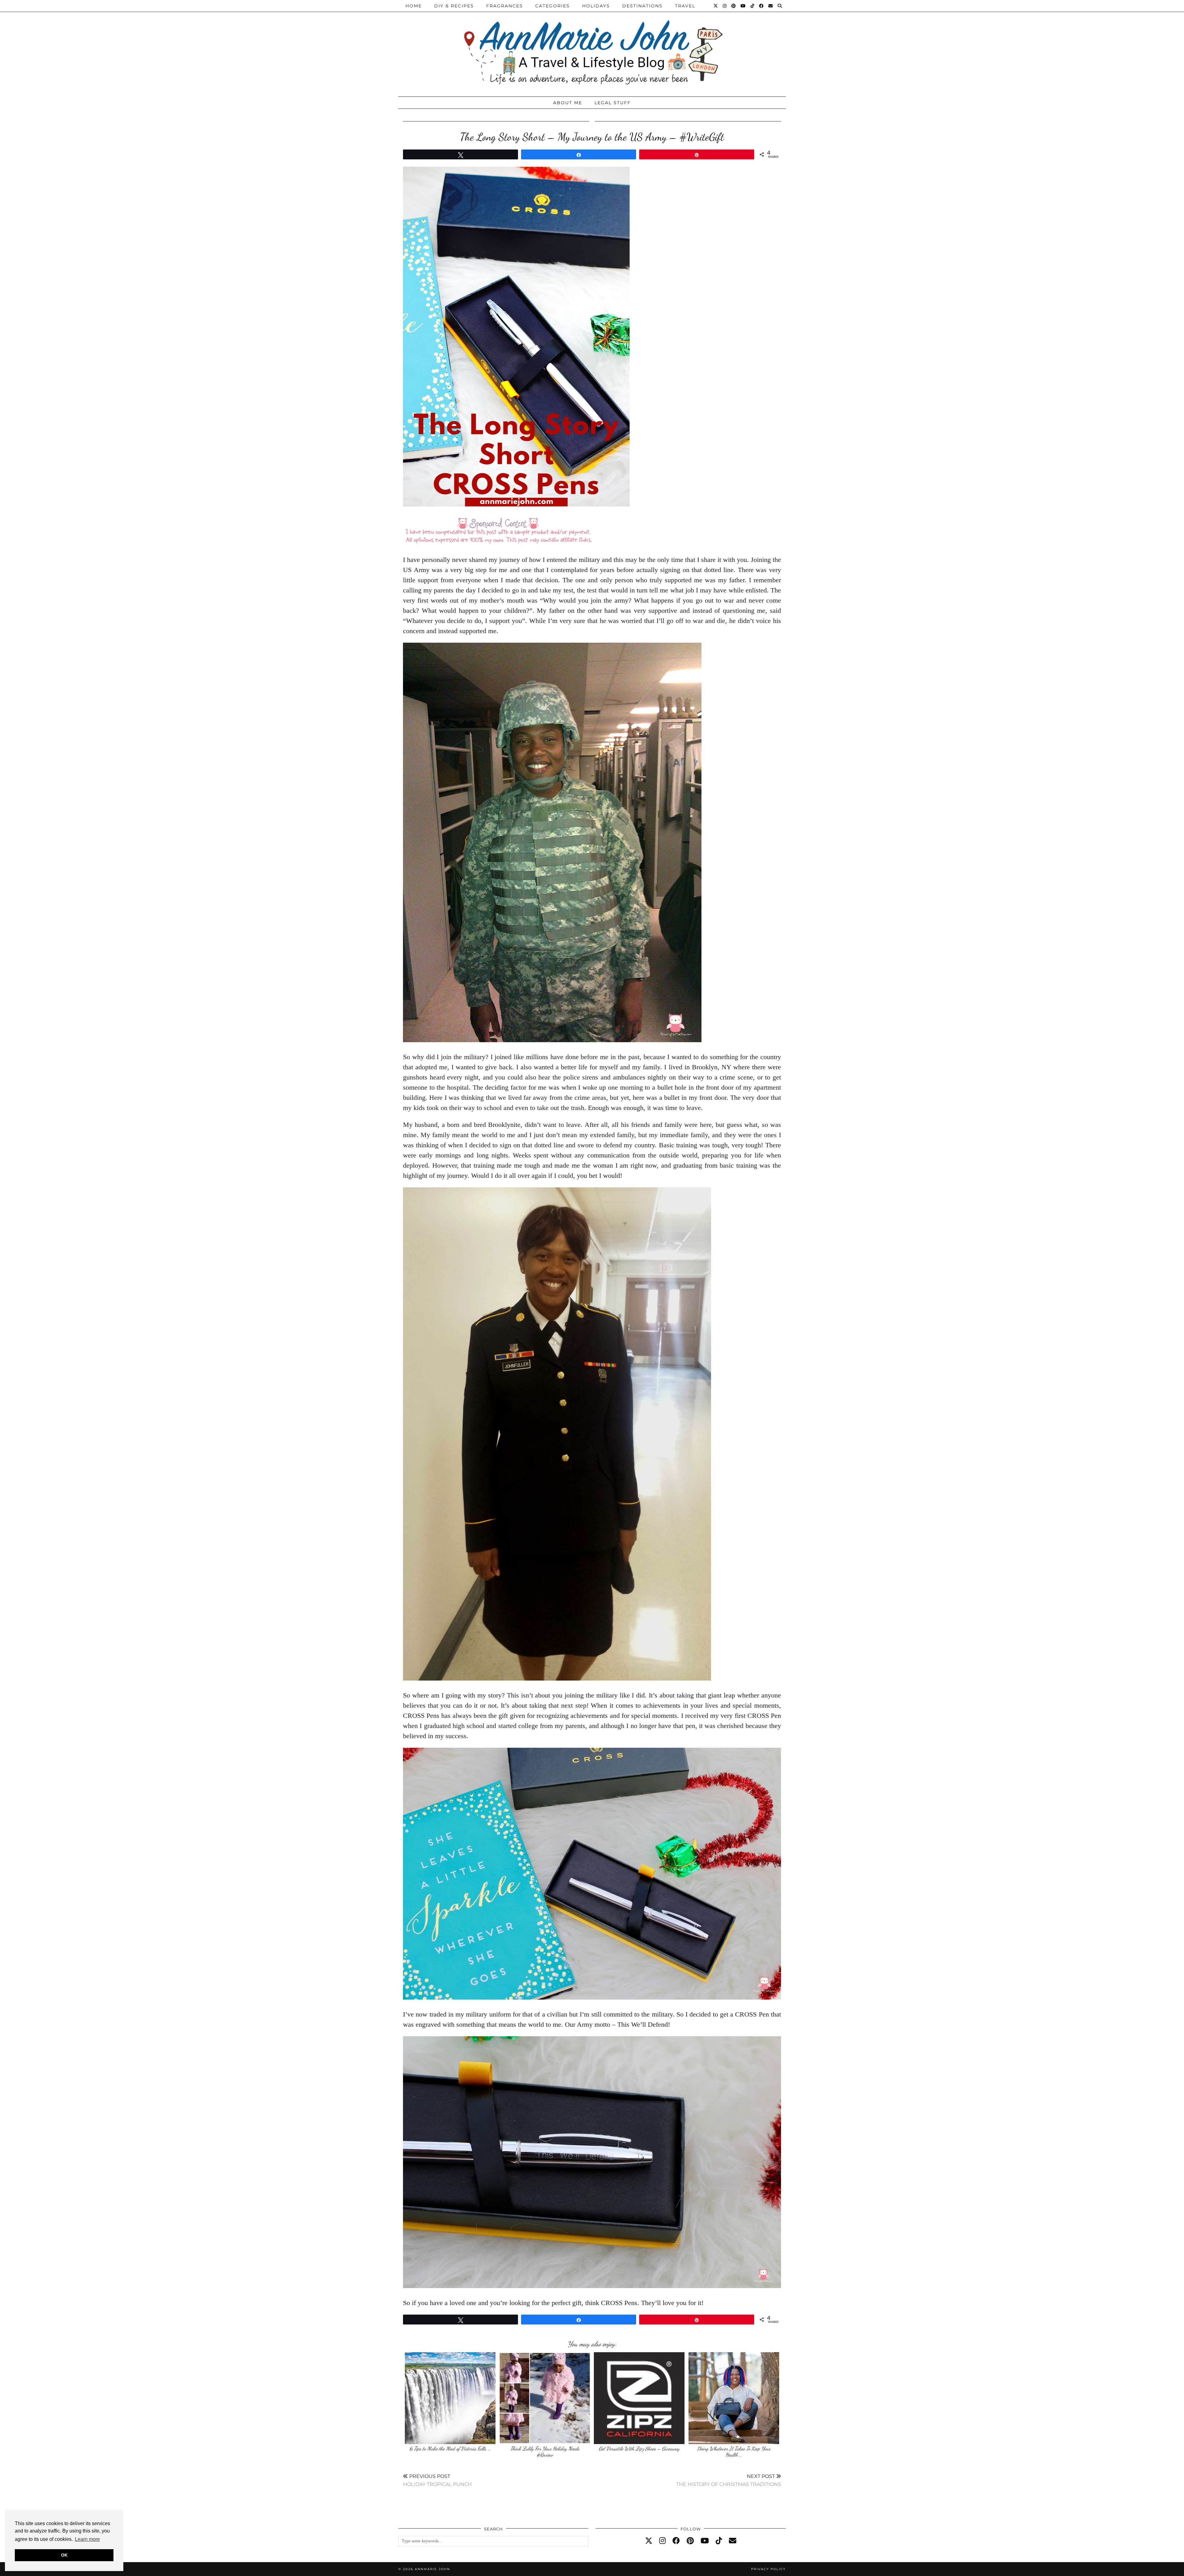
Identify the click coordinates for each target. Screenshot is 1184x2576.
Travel (685, 6)
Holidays (596, 6)
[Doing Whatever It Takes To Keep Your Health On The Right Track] (734, 2398)
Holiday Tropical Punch (437, 2480)
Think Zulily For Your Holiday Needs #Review (545, 2452)
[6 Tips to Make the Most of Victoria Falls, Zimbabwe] (450, 2398)
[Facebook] (762, 6)
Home (414, 6)
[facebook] (676, 2541)
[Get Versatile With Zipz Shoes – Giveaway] (639, 2398)
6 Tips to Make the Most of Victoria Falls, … (450, 2449)
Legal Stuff (613, 103)
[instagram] (662, 2541)
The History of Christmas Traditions (729, 2480)
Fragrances (505, 6)
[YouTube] (743, 6)
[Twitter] (716, 6)
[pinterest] (690, 2541)
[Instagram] (725, 6)
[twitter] (649, 2541)
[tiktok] (719, 2541)
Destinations (642, 6)
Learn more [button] (87, 2539)
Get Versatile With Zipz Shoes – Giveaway (639, 2449)
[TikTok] (753, 6)
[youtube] (705, 2541)
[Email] (771, 6)
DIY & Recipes (454, 6)
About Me (568, 103)
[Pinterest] (734, 6)
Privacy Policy (768, 2569)
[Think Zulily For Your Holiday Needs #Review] (545, 2398)
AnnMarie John (432, 2569)
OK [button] (64, 2555)
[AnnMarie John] (592, 47)
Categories (553, 6)
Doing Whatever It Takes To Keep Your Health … (734, 2452)
